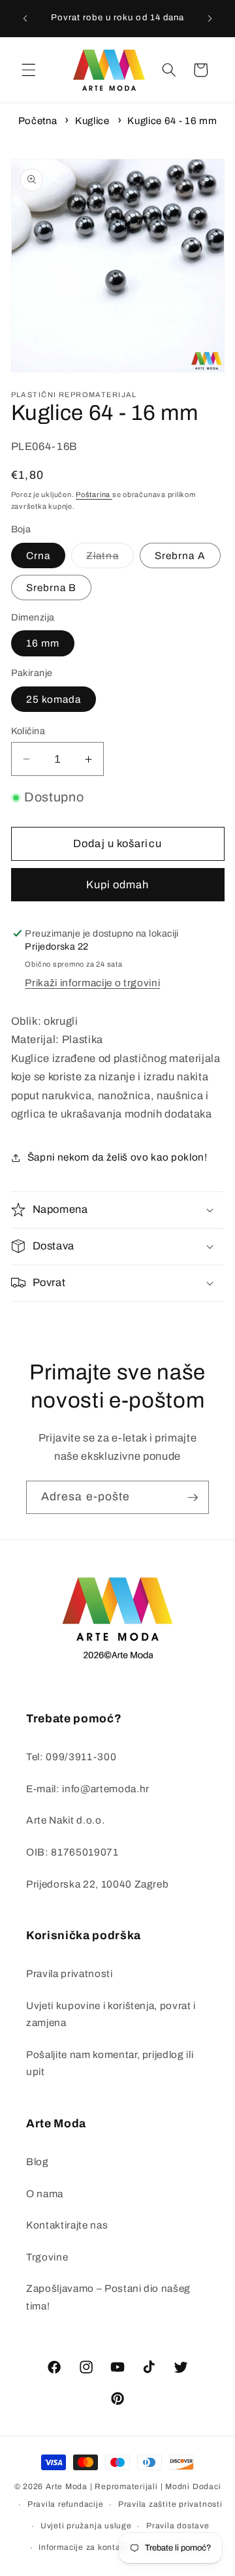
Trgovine (47, 2257)
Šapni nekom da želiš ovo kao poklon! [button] (117, 1157)
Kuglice (92, 121)
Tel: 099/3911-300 (71, 1757)
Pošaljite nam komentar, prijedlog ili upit (110, 2063)
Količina (28, 731)
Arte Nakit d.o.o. (65, 1820)
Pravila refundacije (66, 2504)
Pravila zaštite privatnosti (170, 2504)
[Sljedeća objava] (210, 18)
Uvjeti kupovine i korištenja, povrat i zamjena (111, 2014)
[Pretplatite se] (193, 1498)
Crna (38, 555)
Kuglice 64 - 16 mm (172, 121)
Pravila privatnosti (70, 1973)
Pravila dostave (178, 2526)
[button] (29, 70)
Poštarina (94, 494)
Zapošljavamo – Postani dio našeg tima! (108, 2297)
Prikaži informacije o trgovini (92, 983)
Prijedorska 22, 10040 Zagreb (97, 1884)
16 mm (43, 643)
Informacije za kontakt (83, 2547)
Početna (38, 121)
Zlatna (110, 559)
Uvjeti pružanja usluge (86, 2526)
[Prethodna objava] (25, 18)
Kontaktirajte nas (67, 2225)
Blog (38, 2162)
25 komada (54, 699)
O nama (45, 2194)
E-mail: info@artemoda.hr (88, 1789)
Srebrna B (52, 588)
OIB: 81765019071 (72, 1852)
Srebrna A (180, 555)
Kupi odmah (118, 885)
